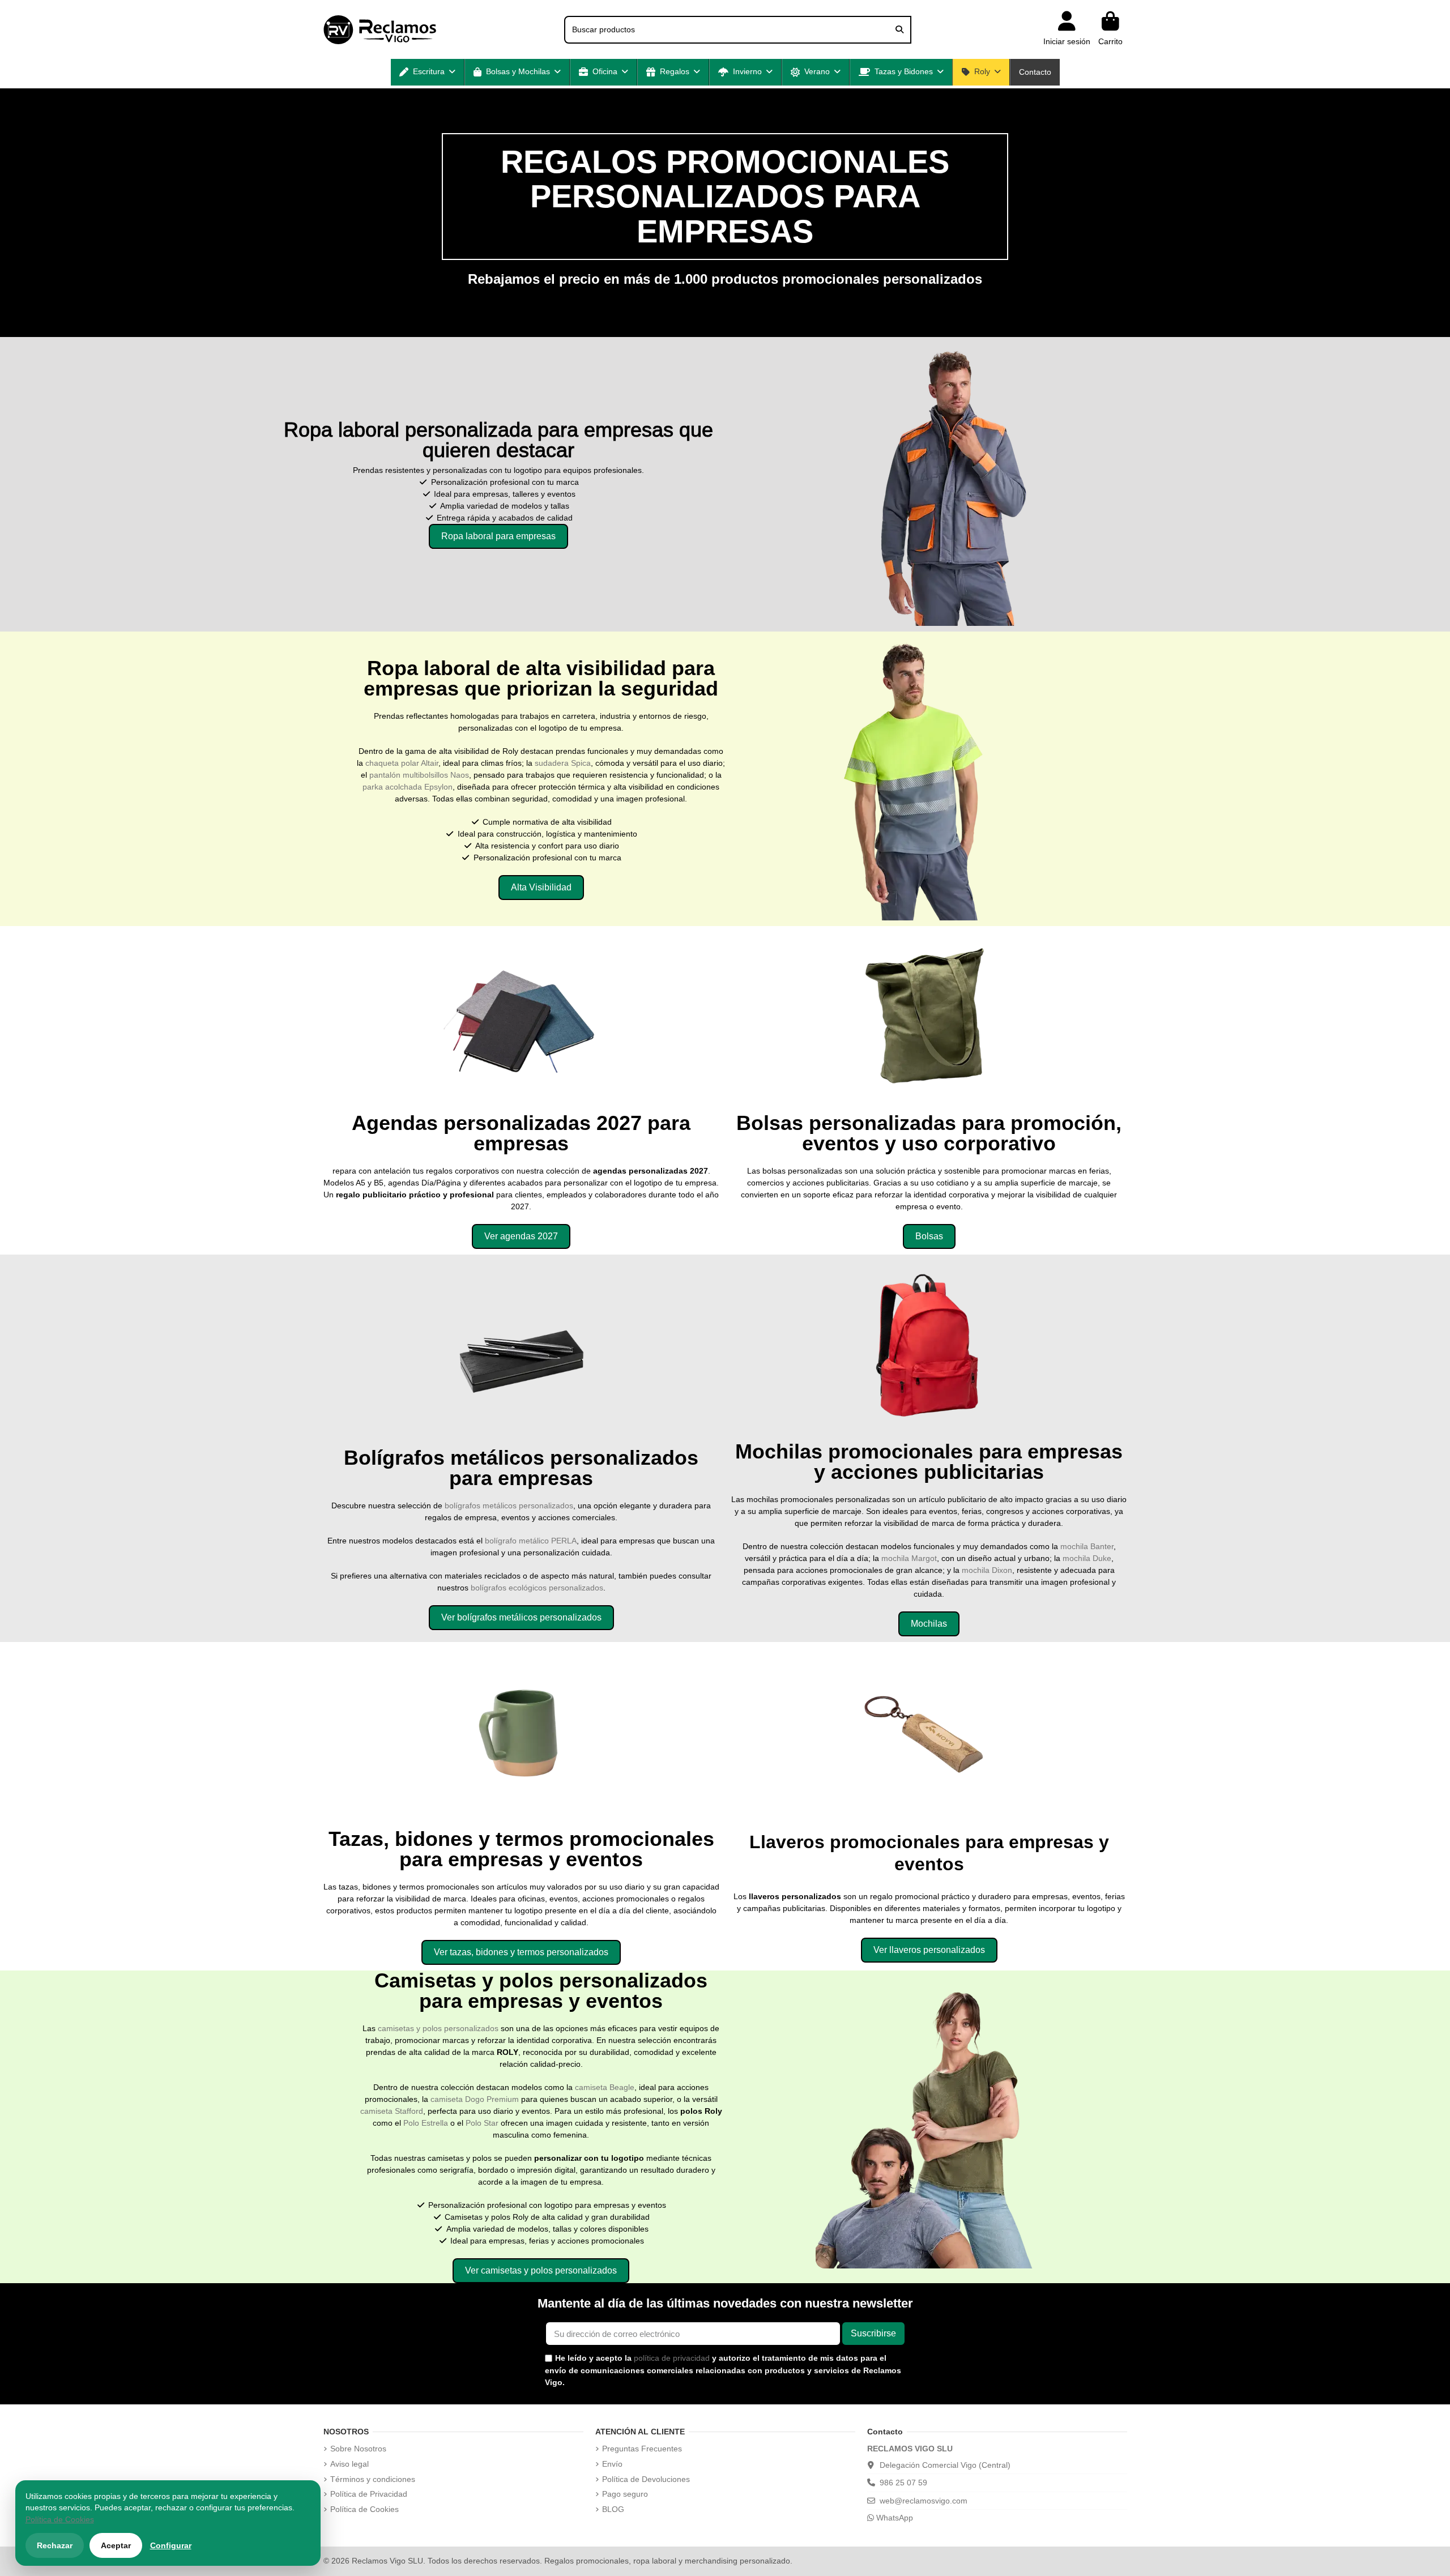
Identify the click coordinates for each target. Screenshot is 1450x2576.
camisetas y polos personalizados (438, 2028)
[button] (427, 72)
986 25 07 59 (903, 2483)
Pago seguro (625, 2494)
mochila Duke (1087, 1558)
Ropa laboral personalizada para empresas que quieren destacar (498, 440)
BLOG (613, 2509)
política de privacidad (672, 2358)
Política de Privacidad (369, 2494)
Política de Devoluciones (646, 2479)
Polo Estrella (426, 2123)
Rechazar (55, 2545)
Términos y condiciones (373, 2479)
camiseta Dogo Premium (475, 2099)
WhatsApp (894, 2518)
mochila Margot (909, 1558)
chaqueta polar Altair (402, 763)
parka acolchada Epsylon (408, 787)
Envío (612, 2464)
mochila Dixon (987, 1570)
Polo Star (482, 2123)
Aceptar (116, 2545)
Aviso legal (349, 2464)
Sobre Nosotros (358, 2449)
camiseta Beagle (605, 2087)
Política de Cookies (364, 2509)
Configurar (171, 2545)
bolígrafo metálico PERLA (531, 1541)
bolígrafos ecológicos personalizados (537, 1588)
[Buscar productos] (899, 30)
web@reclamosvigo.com (924, 2501)
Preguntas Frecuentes (642, 2449)
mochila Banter (1087, 1546)
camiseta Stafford (392, 2111)
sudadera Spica (563, 763)
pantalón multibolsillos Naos (419, 775)
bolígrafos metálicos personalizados (509, 1505)
